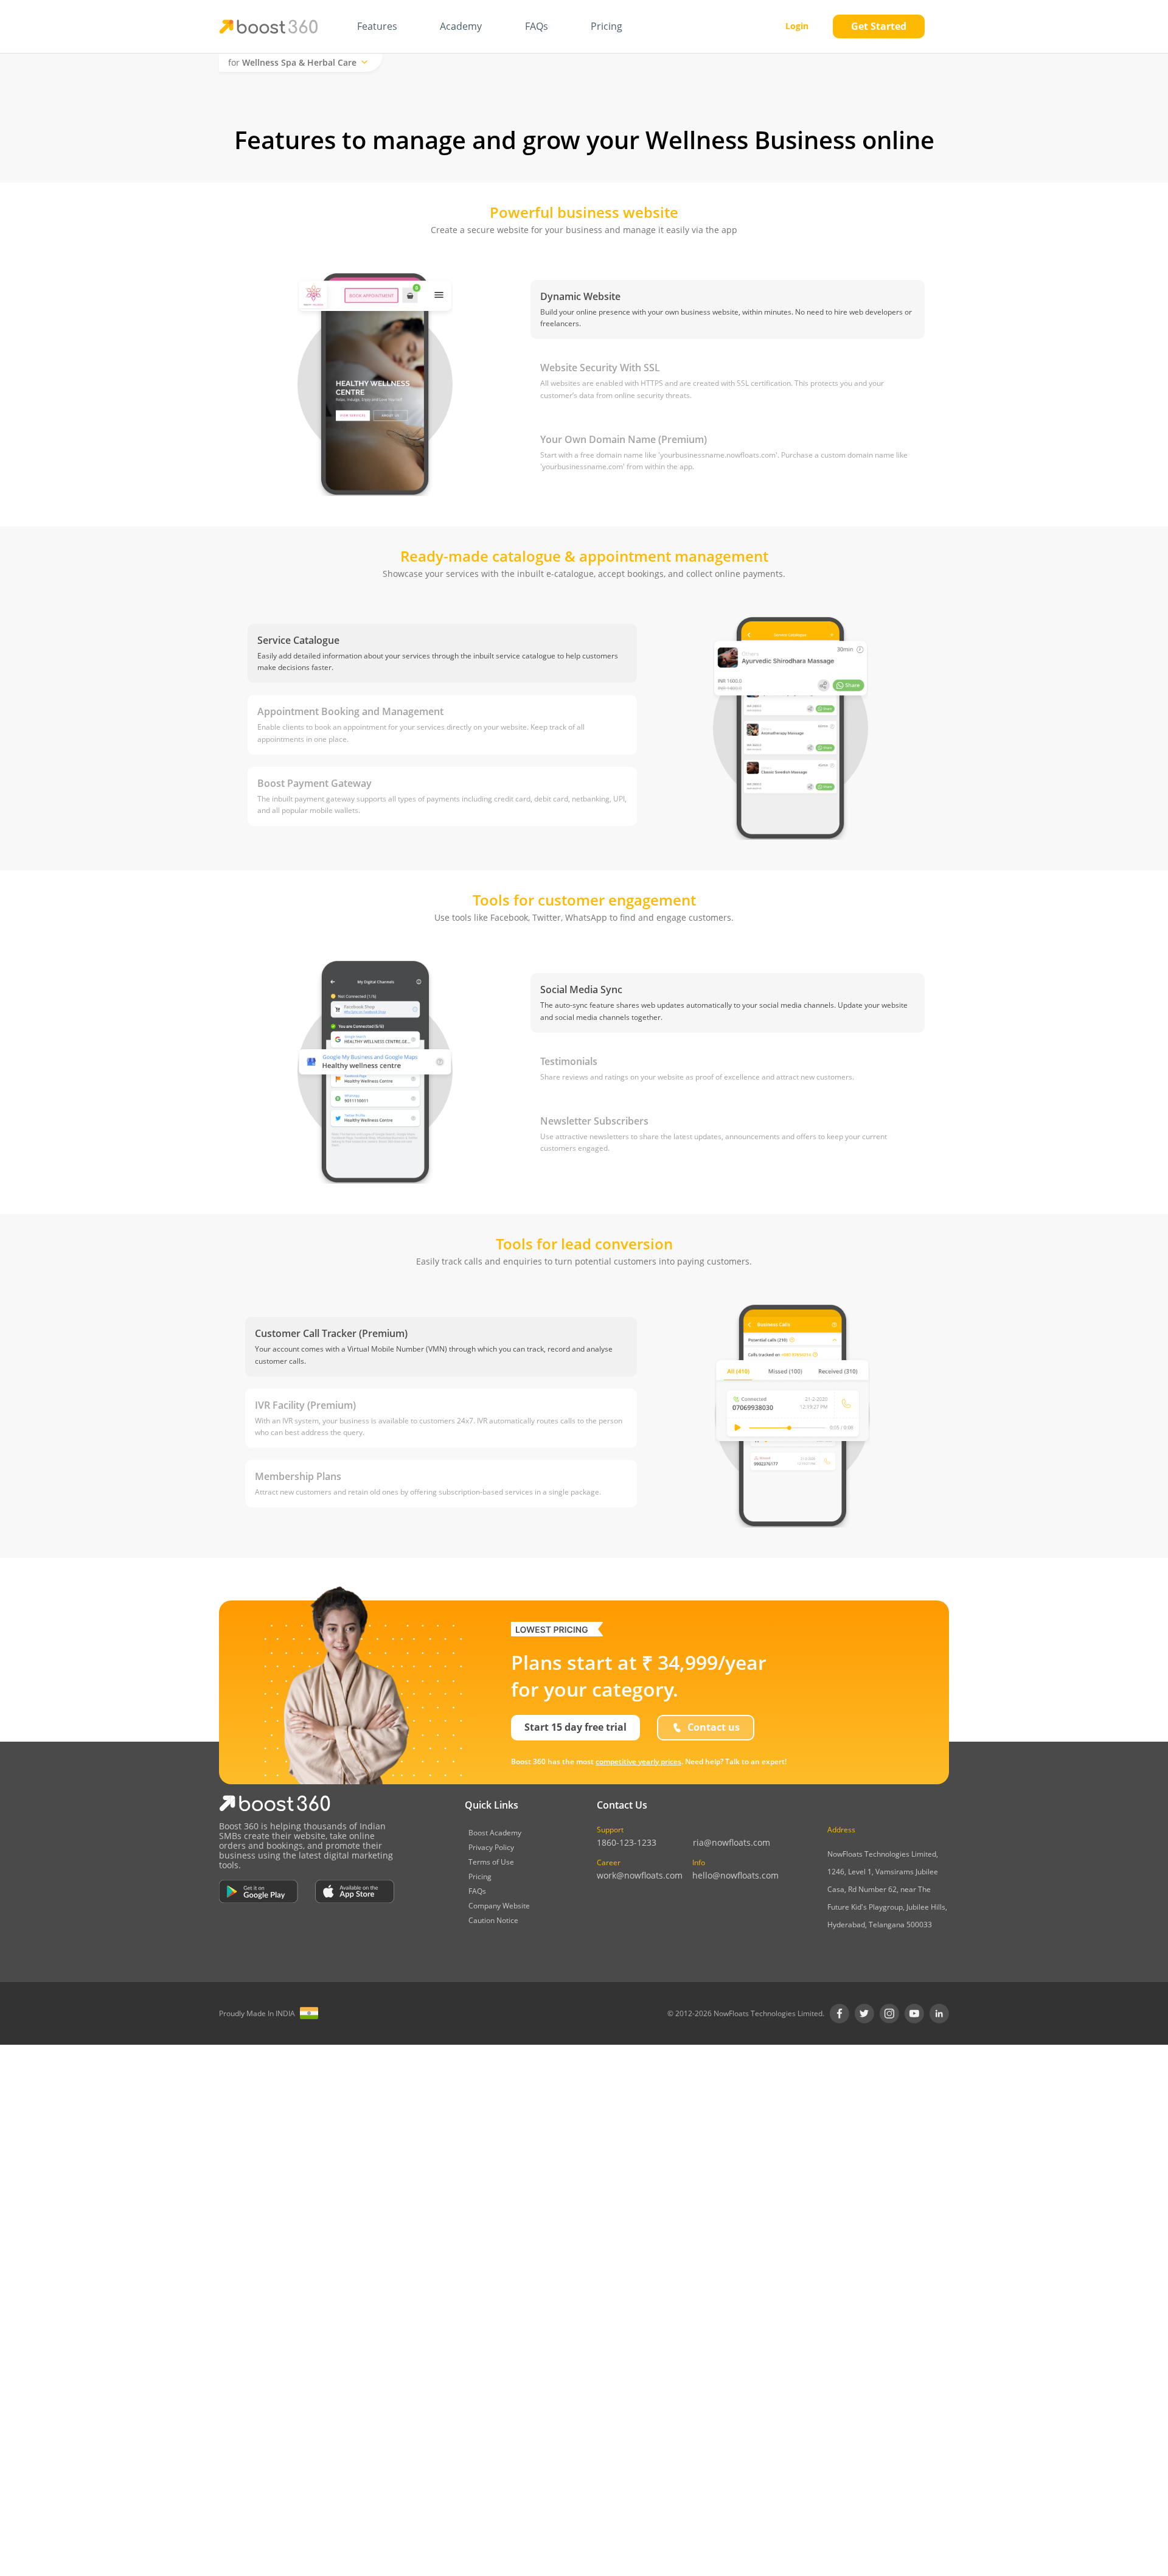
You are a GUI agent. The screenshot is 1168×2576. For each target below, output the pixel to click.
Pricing (480, 1876)
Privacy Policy (491, 1847)
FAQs (477, 1891)
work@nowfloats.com (640, 1876)
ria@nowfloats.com (732, 1843)
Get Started (879, 26)
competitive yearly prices (638, 1761)
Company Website (499, 1906)
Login (797, 26)
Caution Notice (493, 1920)
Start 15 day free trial (575, 1727)
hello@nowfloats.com (735, 1876)
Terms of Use (491, 1862)
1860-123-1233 (627, 1843)
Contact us (714, 1727)
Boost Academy (495, 1833)
